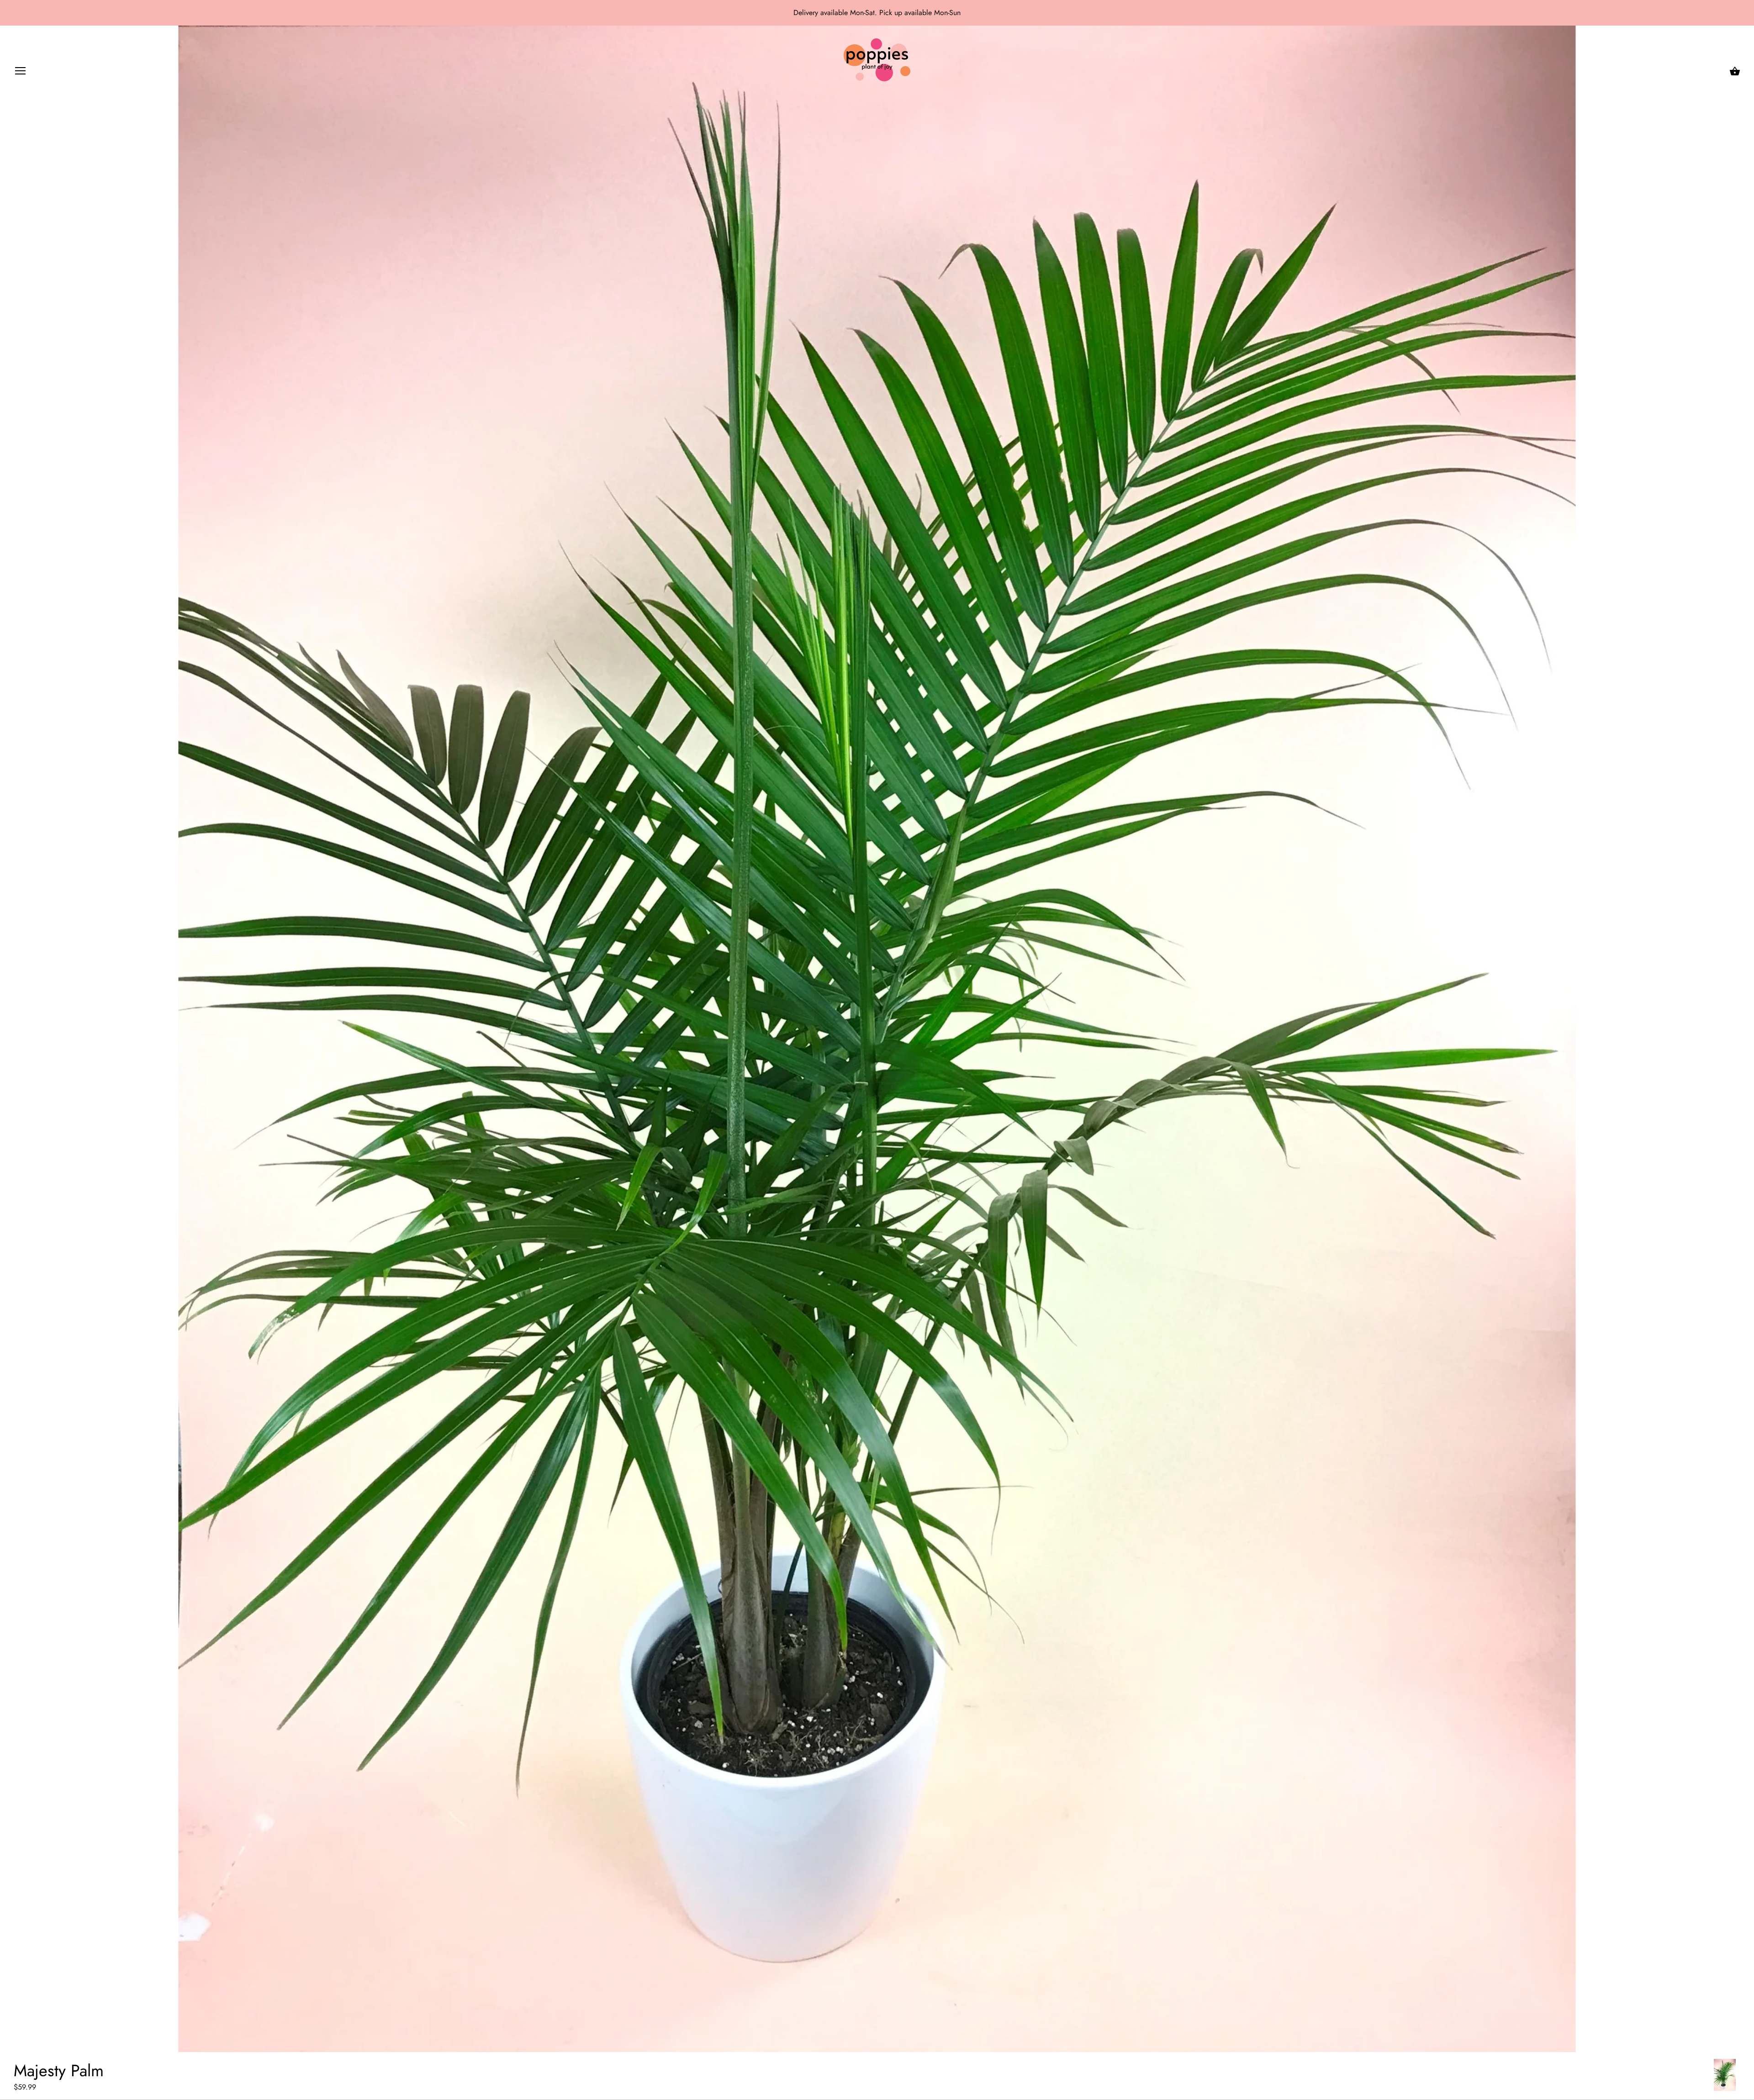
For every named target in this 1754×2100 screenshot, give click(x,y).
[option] (1725, 2075)
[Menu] (21, 73)
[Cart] (1735, 71)
